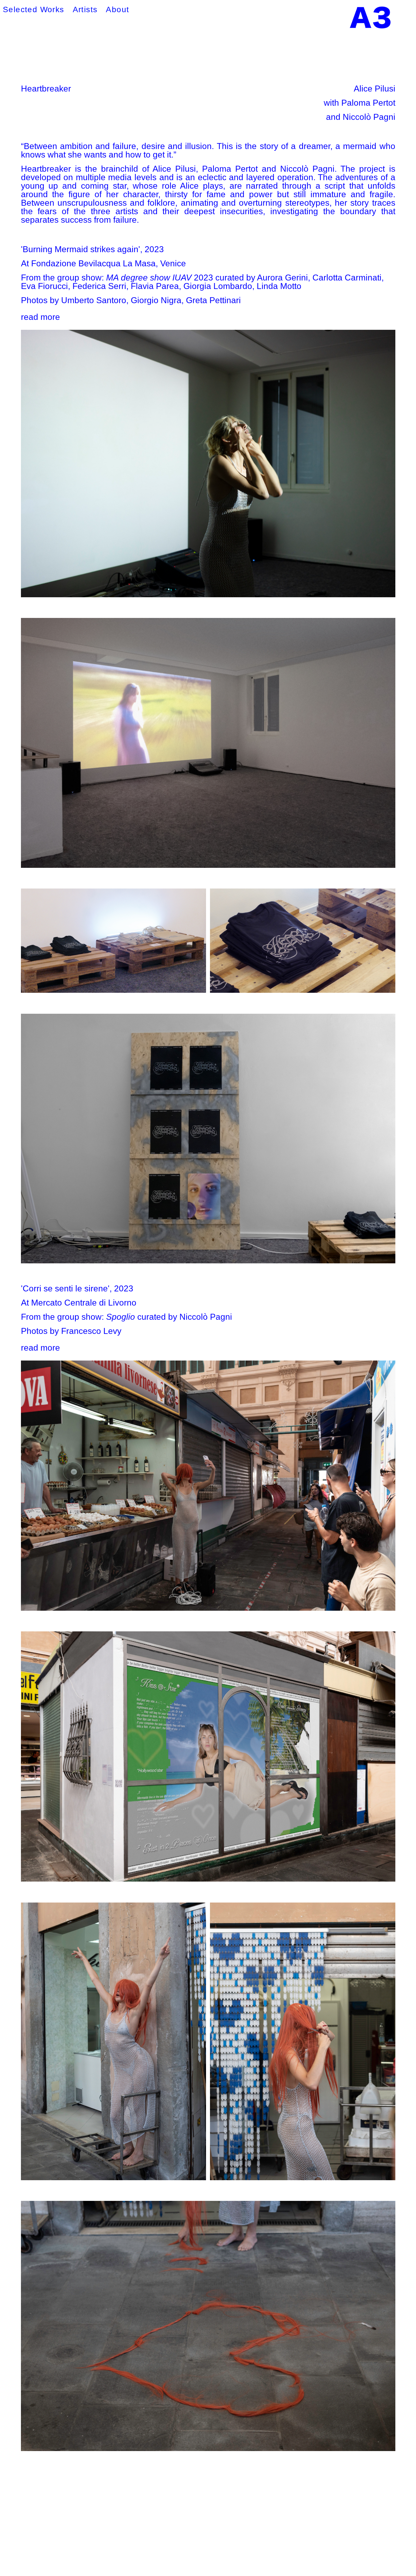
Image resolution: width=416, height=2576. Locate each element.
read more (40, 317)
